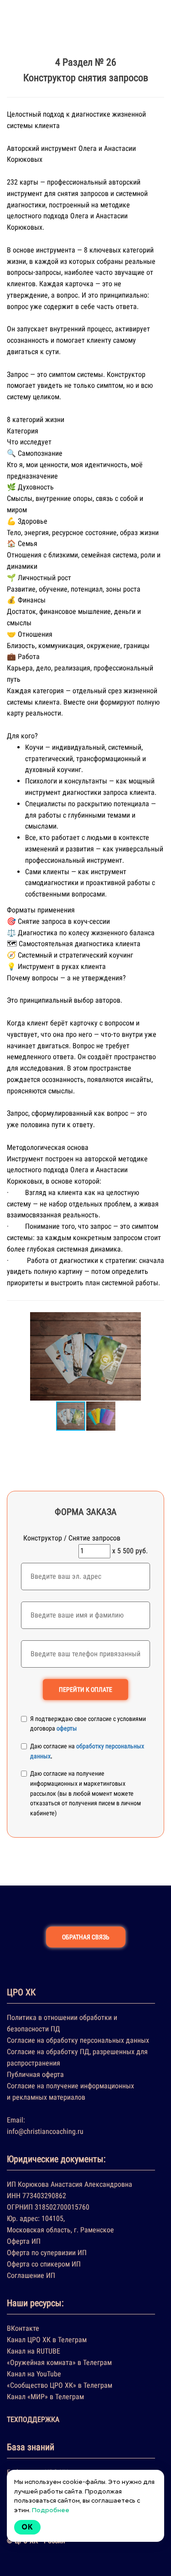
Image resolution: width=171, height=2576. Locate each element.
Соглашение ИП (31, 2275)
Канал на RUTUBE (34, 2351)
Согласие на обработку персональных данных (78, 2040)
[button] (156, 1356)
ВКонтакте (23, 2328)
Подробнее (51, 2510)
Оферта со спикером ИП (44, 2264)
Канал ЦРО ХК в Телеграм (47, 2340)
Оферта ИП (24, 2241)
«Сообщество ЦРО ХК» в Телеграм (60, 2385)
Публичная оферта (35, 2074)
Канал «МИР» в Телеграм (45, 2397)
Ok (27, 2527)
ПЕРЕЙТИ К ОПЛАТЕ (85, 1690)
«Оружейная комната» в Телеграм (59, 2362)
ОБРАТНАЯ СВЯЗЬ (86, 1937)
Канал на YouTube (34, 2374)
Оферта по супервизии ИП (47, 2253)
